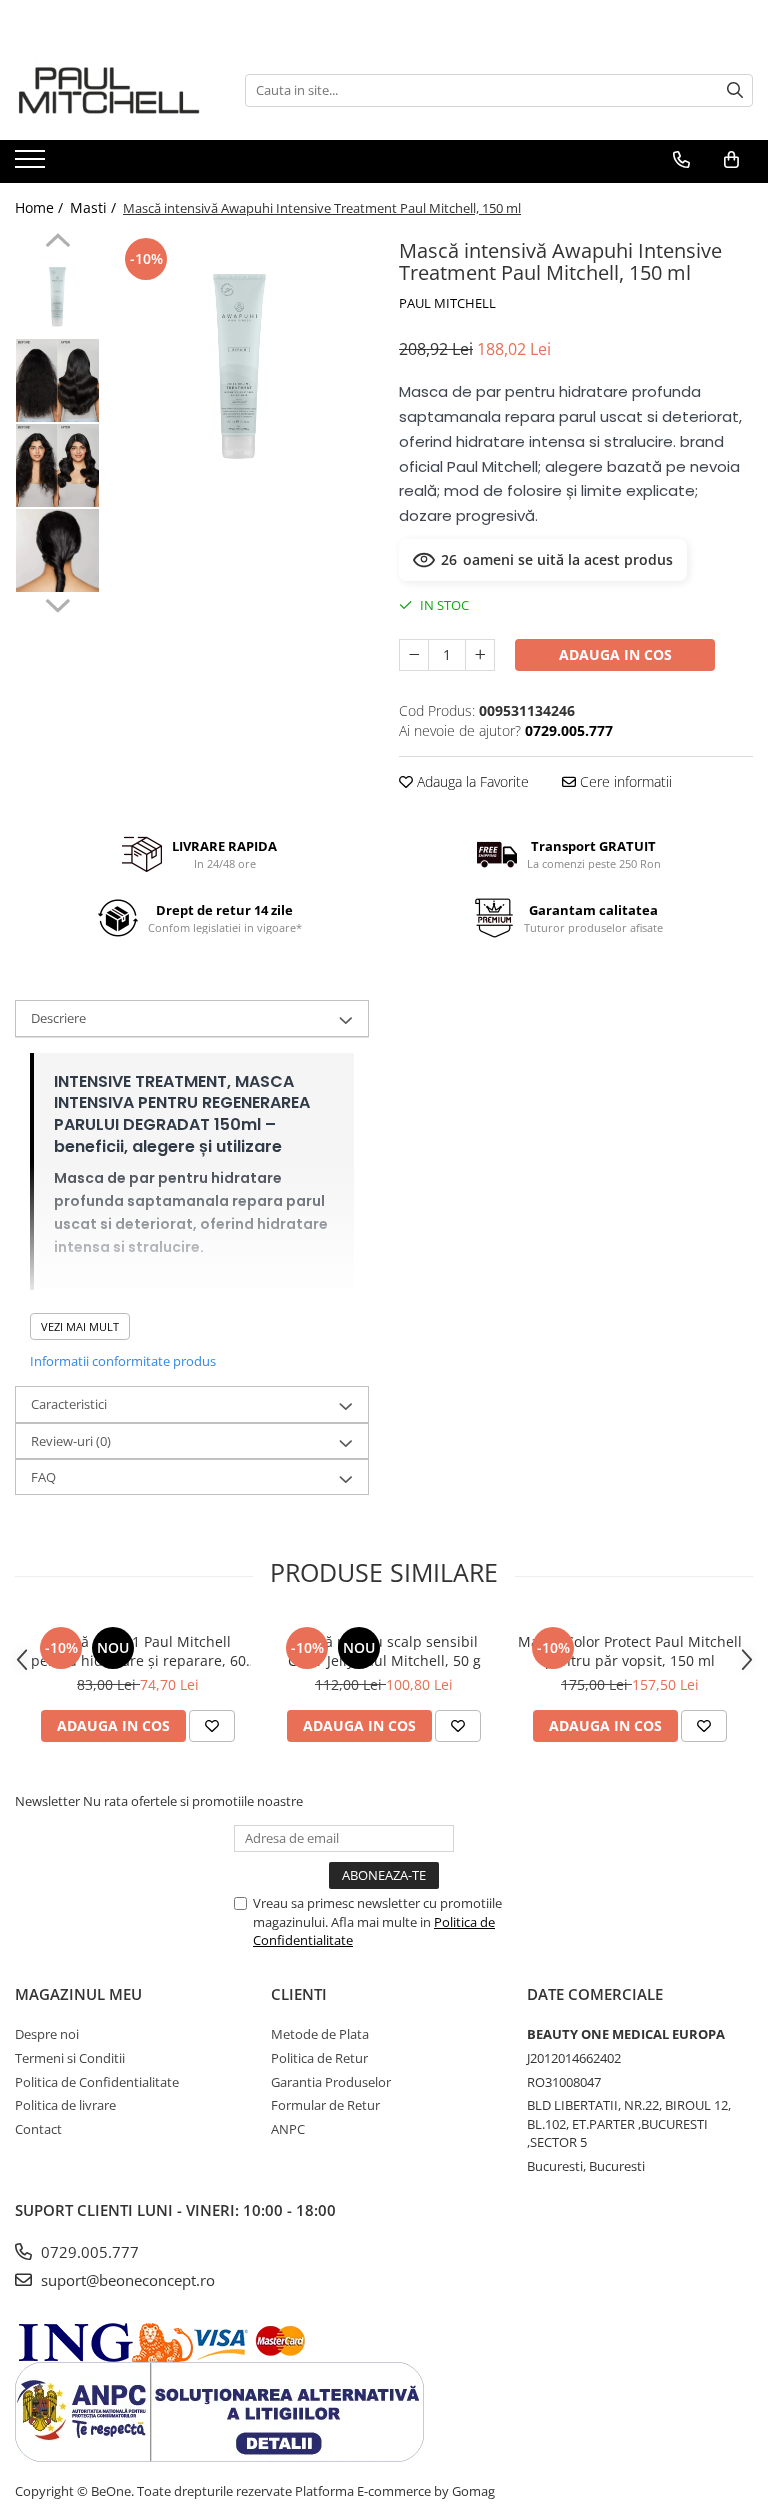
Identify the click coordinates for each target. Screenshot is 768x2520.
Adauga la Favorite (471, 781)
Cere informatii (624, 781)
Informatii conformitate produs (123, 1361)
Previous (57, 243)
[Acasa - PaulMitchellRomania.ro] (115, 90)
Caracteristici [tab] (69, 1404)
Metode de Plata (320, 2034)
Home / (41, 207)
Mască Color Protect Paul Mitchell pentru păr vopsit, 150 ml (630, 1651)
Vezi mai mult (80, 1326)
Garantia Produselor (331, 2082)
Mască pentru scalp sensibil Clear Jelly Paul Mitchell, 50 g (384, 1651)
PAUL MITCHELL (447, 303)
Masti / (95, 207)
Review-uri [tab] (71, 1441)
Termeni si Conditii (70, 2058)
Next (57, 603)
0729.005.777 (88, 2252)
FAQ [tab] (43, 1477)
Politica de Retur (319, 2058)
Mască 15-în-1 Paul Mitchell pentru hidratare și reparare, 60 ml (138, 1651)
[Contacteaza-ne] (681, 160)
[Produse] (32, 165)
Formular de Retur (325, 2105)
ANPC (288, 2129)
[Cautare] (735, 90)
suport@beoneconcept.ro (126, 2280)
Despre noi (47, 2034)
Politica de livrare (65, 2105)
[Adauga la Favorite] (212, 1726)
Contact (38, 2129)
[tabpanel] (239, 362)
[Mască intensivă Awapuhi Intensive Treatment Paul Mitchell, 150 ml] (239, 362)
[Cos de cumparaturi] (731, 160)
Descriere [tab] (58, 1018)
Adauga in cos (615, 654)
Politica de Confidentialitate (97, 2082)
